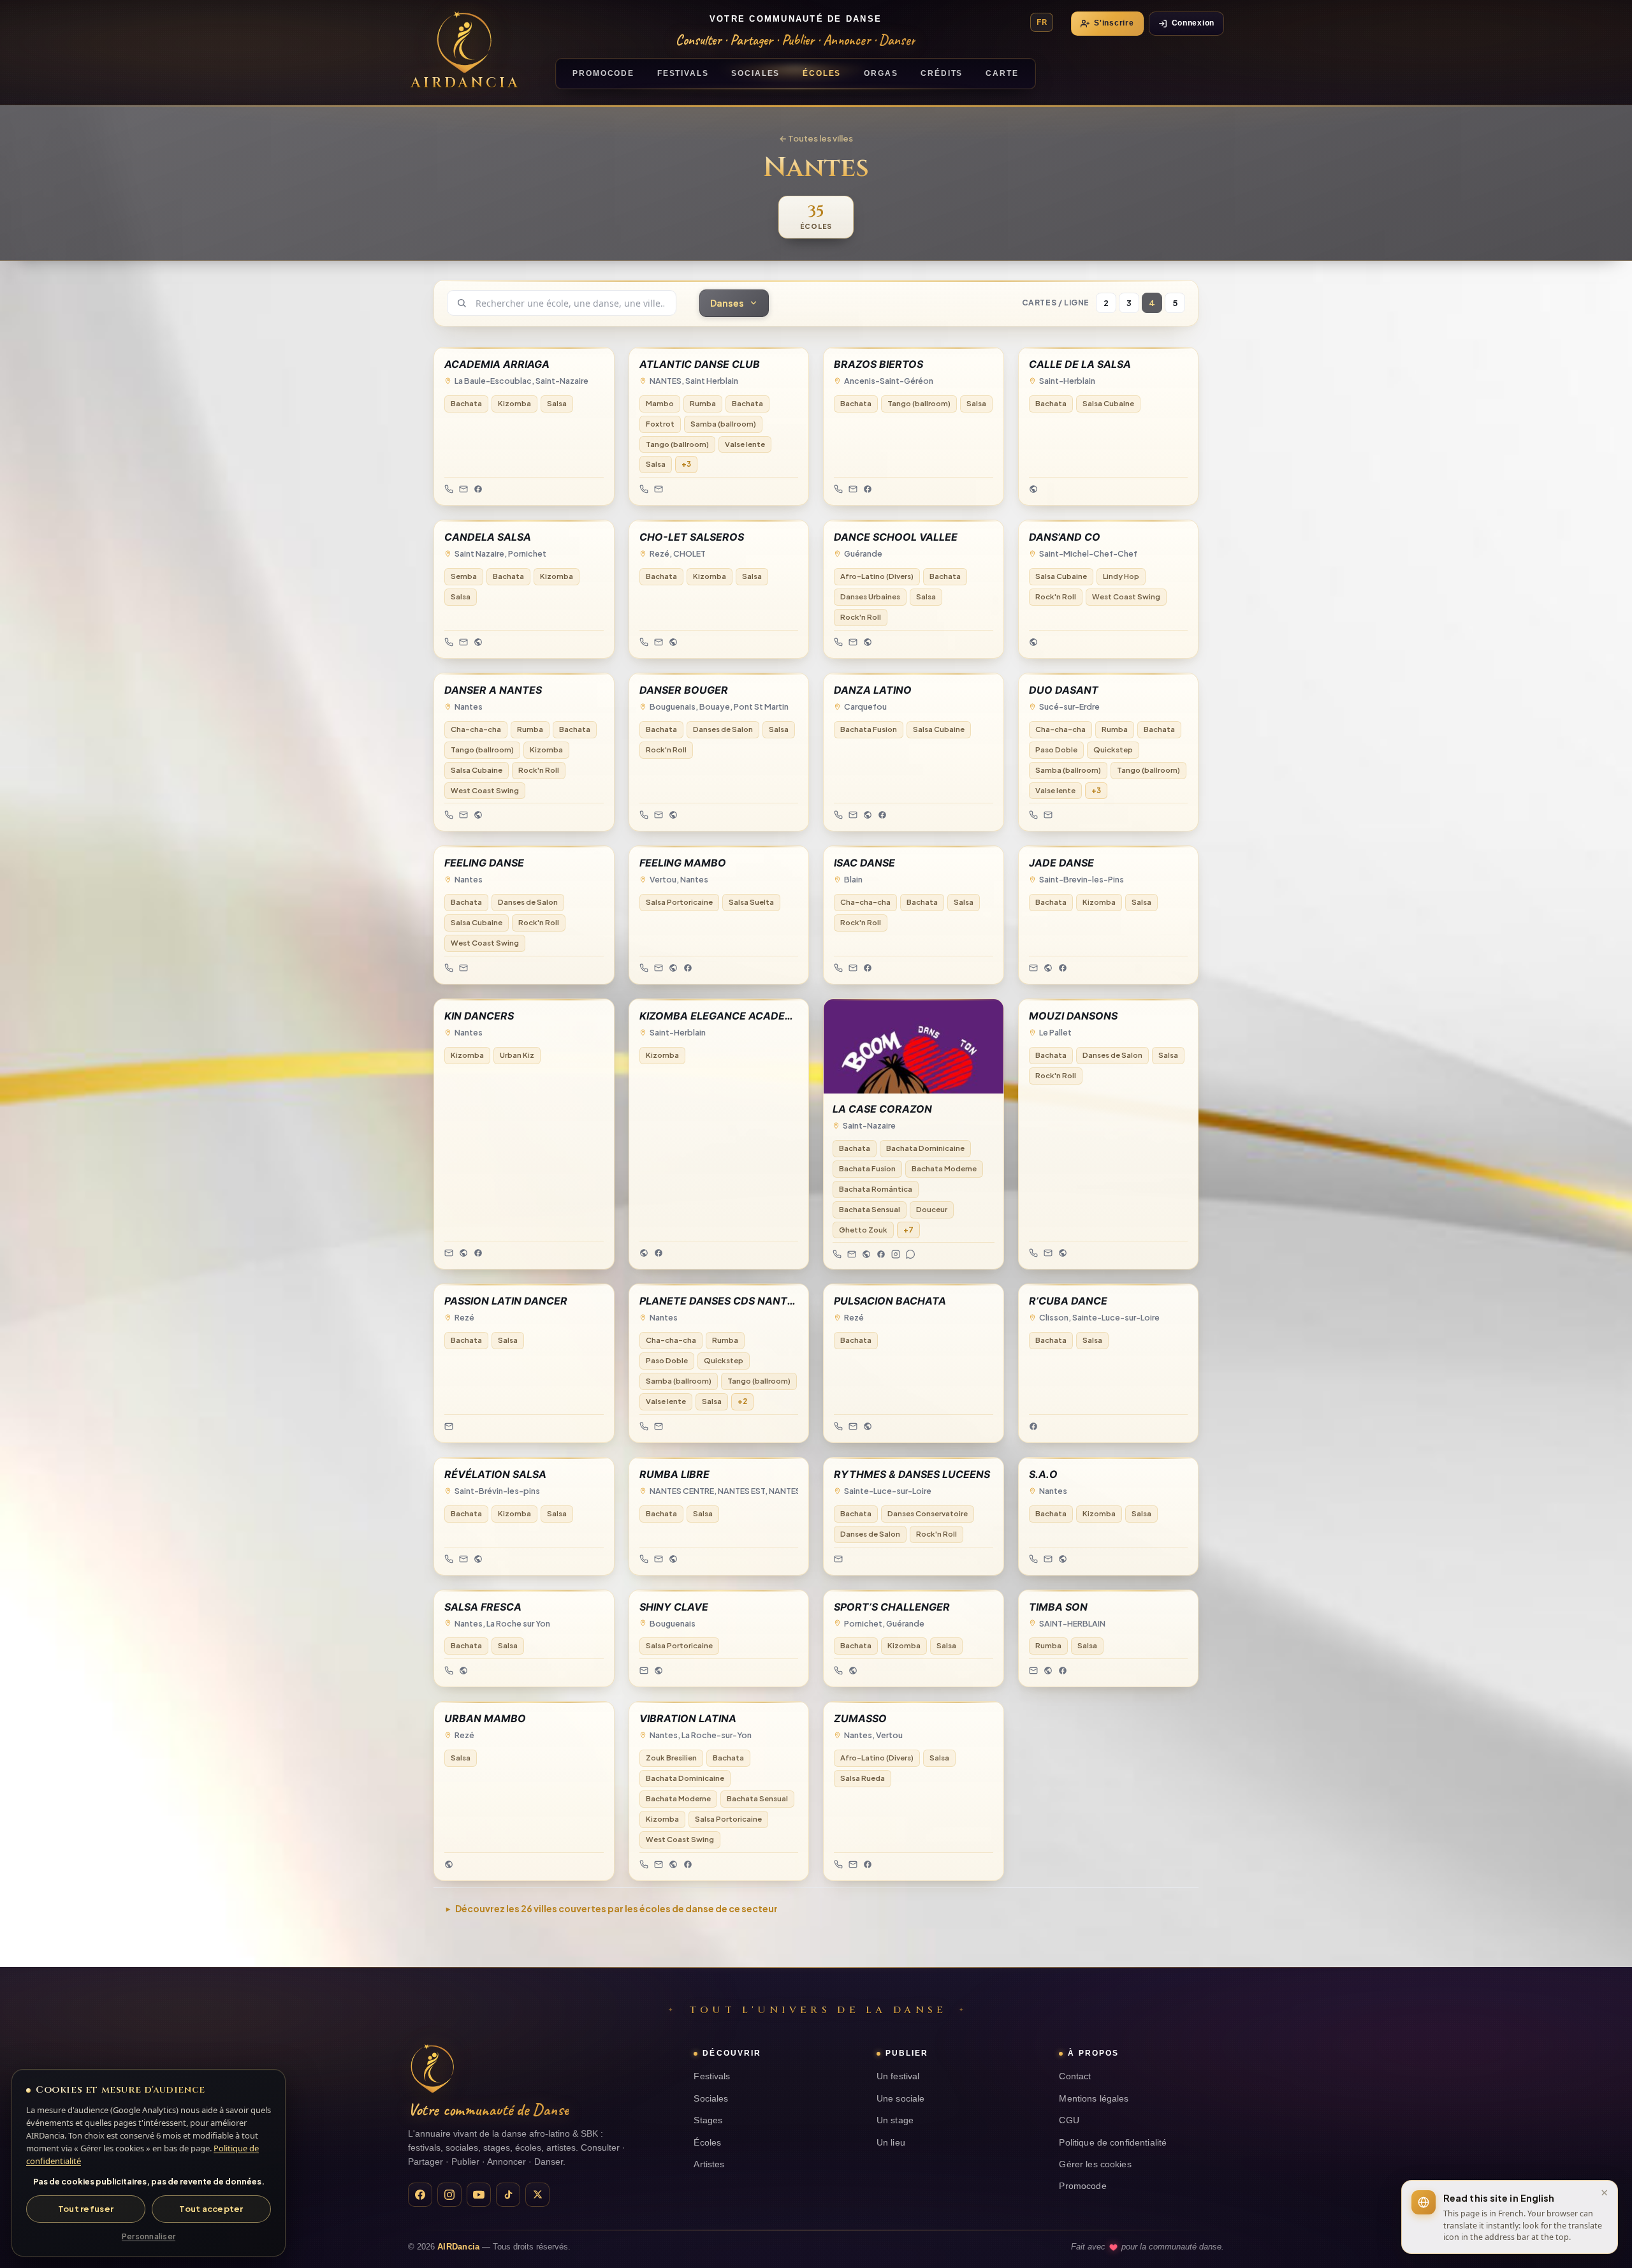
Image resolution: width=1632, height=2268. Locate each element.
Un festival (898, 2076)
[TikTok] (508, 2195)
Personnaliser (149, 2236)
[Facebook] (420, 2195)
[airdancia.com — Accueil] (432, 2068)
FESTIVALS (683, 73)
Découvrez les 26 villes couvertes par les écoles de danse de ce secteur (616, 1908)
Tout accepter (211, 2209)
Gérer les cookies (1095, 2164)
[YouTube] (479, 2195)
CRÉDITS (942, 73)
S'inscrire (1114, 23)
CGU (1069, 2120)
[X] (537, 2195)
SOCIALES (755, 73)
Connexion (1193, 23)
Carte (1002, 73)
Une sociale (901, 2099)
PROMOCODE (603, 73)
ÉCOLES (822, 73)
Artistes (709, 2164)
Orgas (881, 73)
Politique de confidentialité (1113, 2143)
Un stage (895, 2120)
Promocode (1082, 2186)
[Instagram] (449, 2195)
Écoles (707, 2143)
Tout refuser (86, 2209)
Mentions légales (1094, 2099)
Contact (1075, 2076)
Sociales (711, 2099)
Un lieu (891, 2143)
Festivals (712, 2076)
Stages (708, 2120)
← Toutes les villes (816, 138)
